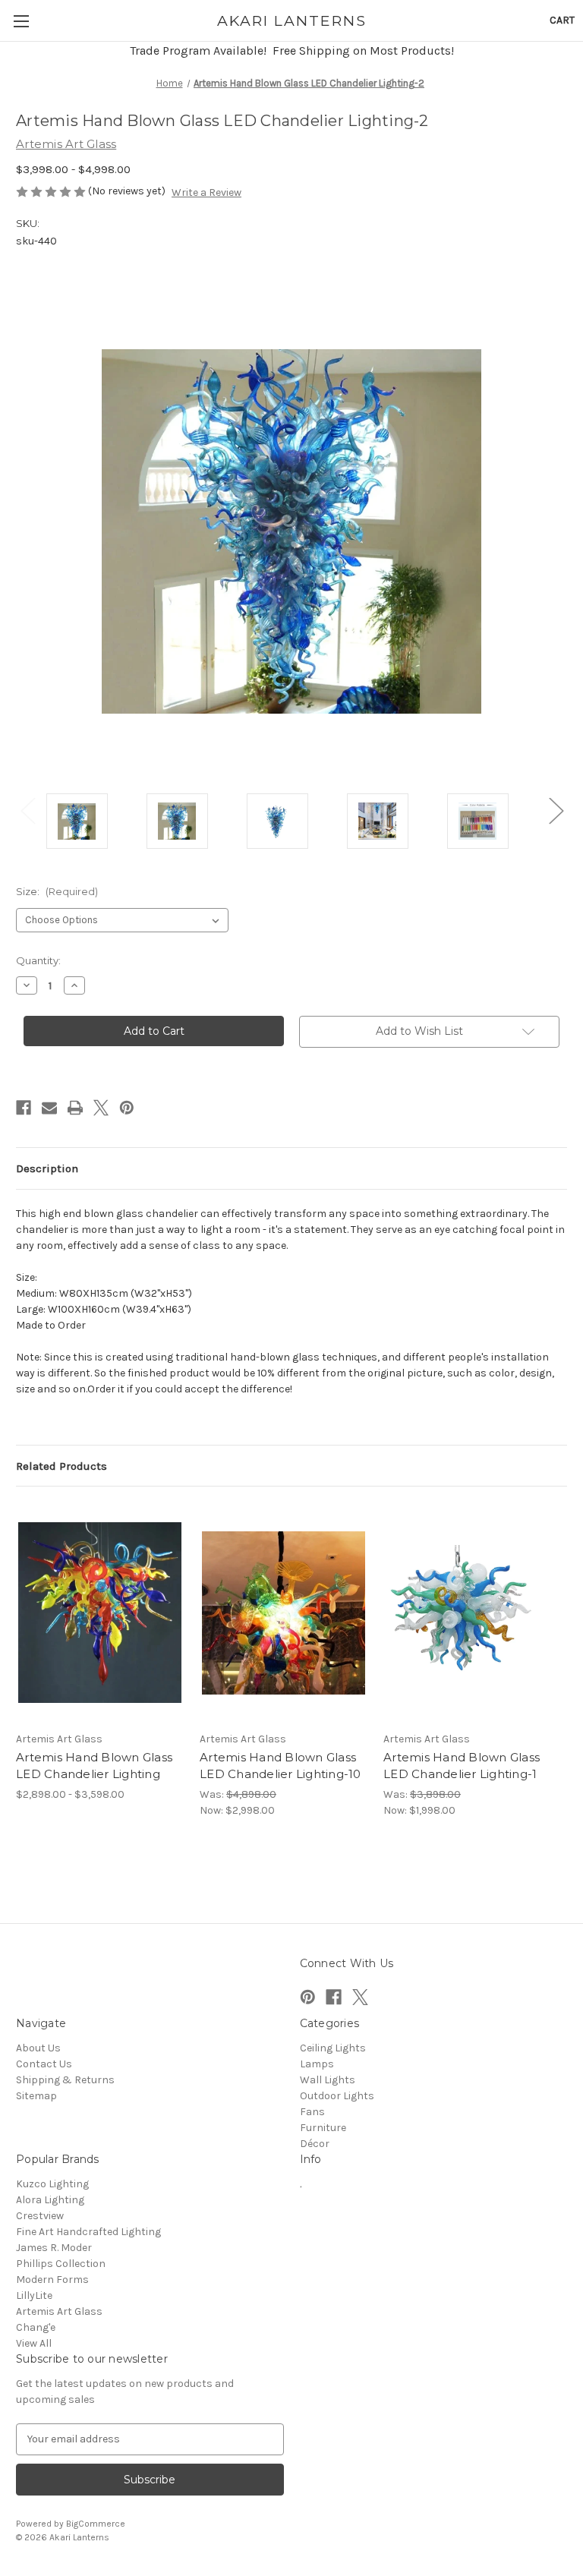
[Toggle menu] (21, 21)
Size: (57, 891)
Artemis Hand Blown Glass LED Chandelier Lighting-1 (462, 1766)
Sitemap (36, 2096)
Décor (315, 2144)
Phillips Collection (61, 2264)
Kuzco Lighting (52, 2184)
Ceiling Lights (333, 2048)
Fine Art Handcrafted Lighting (88, 2232)
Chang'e (36, 2327)
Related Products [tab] (61, 1466)
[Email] (49, 1108)
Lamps (317, 2064)
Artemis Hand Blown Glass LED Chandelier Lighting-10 (280, 1766)
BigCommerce (96, 2524)
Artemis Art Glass (59, 2311)
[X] (101, 1108)
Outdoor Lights (337, 2096)
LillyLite (34, 2295)
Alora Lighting (50, 2200)
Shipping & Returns (65, 2080)
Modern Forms (52, 2280)
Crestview (40, 2216)
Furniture (323, 2128)
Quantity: (38, 960)
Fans (312, 2112)
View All (34, 2343)
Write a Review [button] (206, 192)
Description (47, 1168)
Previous (27, 810)
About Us (38, 2048)
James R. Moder (54, 2248)
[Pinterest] (127, 1108)
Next (556, 810)
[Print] (75, 1108)
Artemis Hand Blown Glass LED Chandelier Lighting (94, 1766)
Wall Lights (328, 2080)
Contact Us (44, 2064)
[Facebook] (24, 1108)
